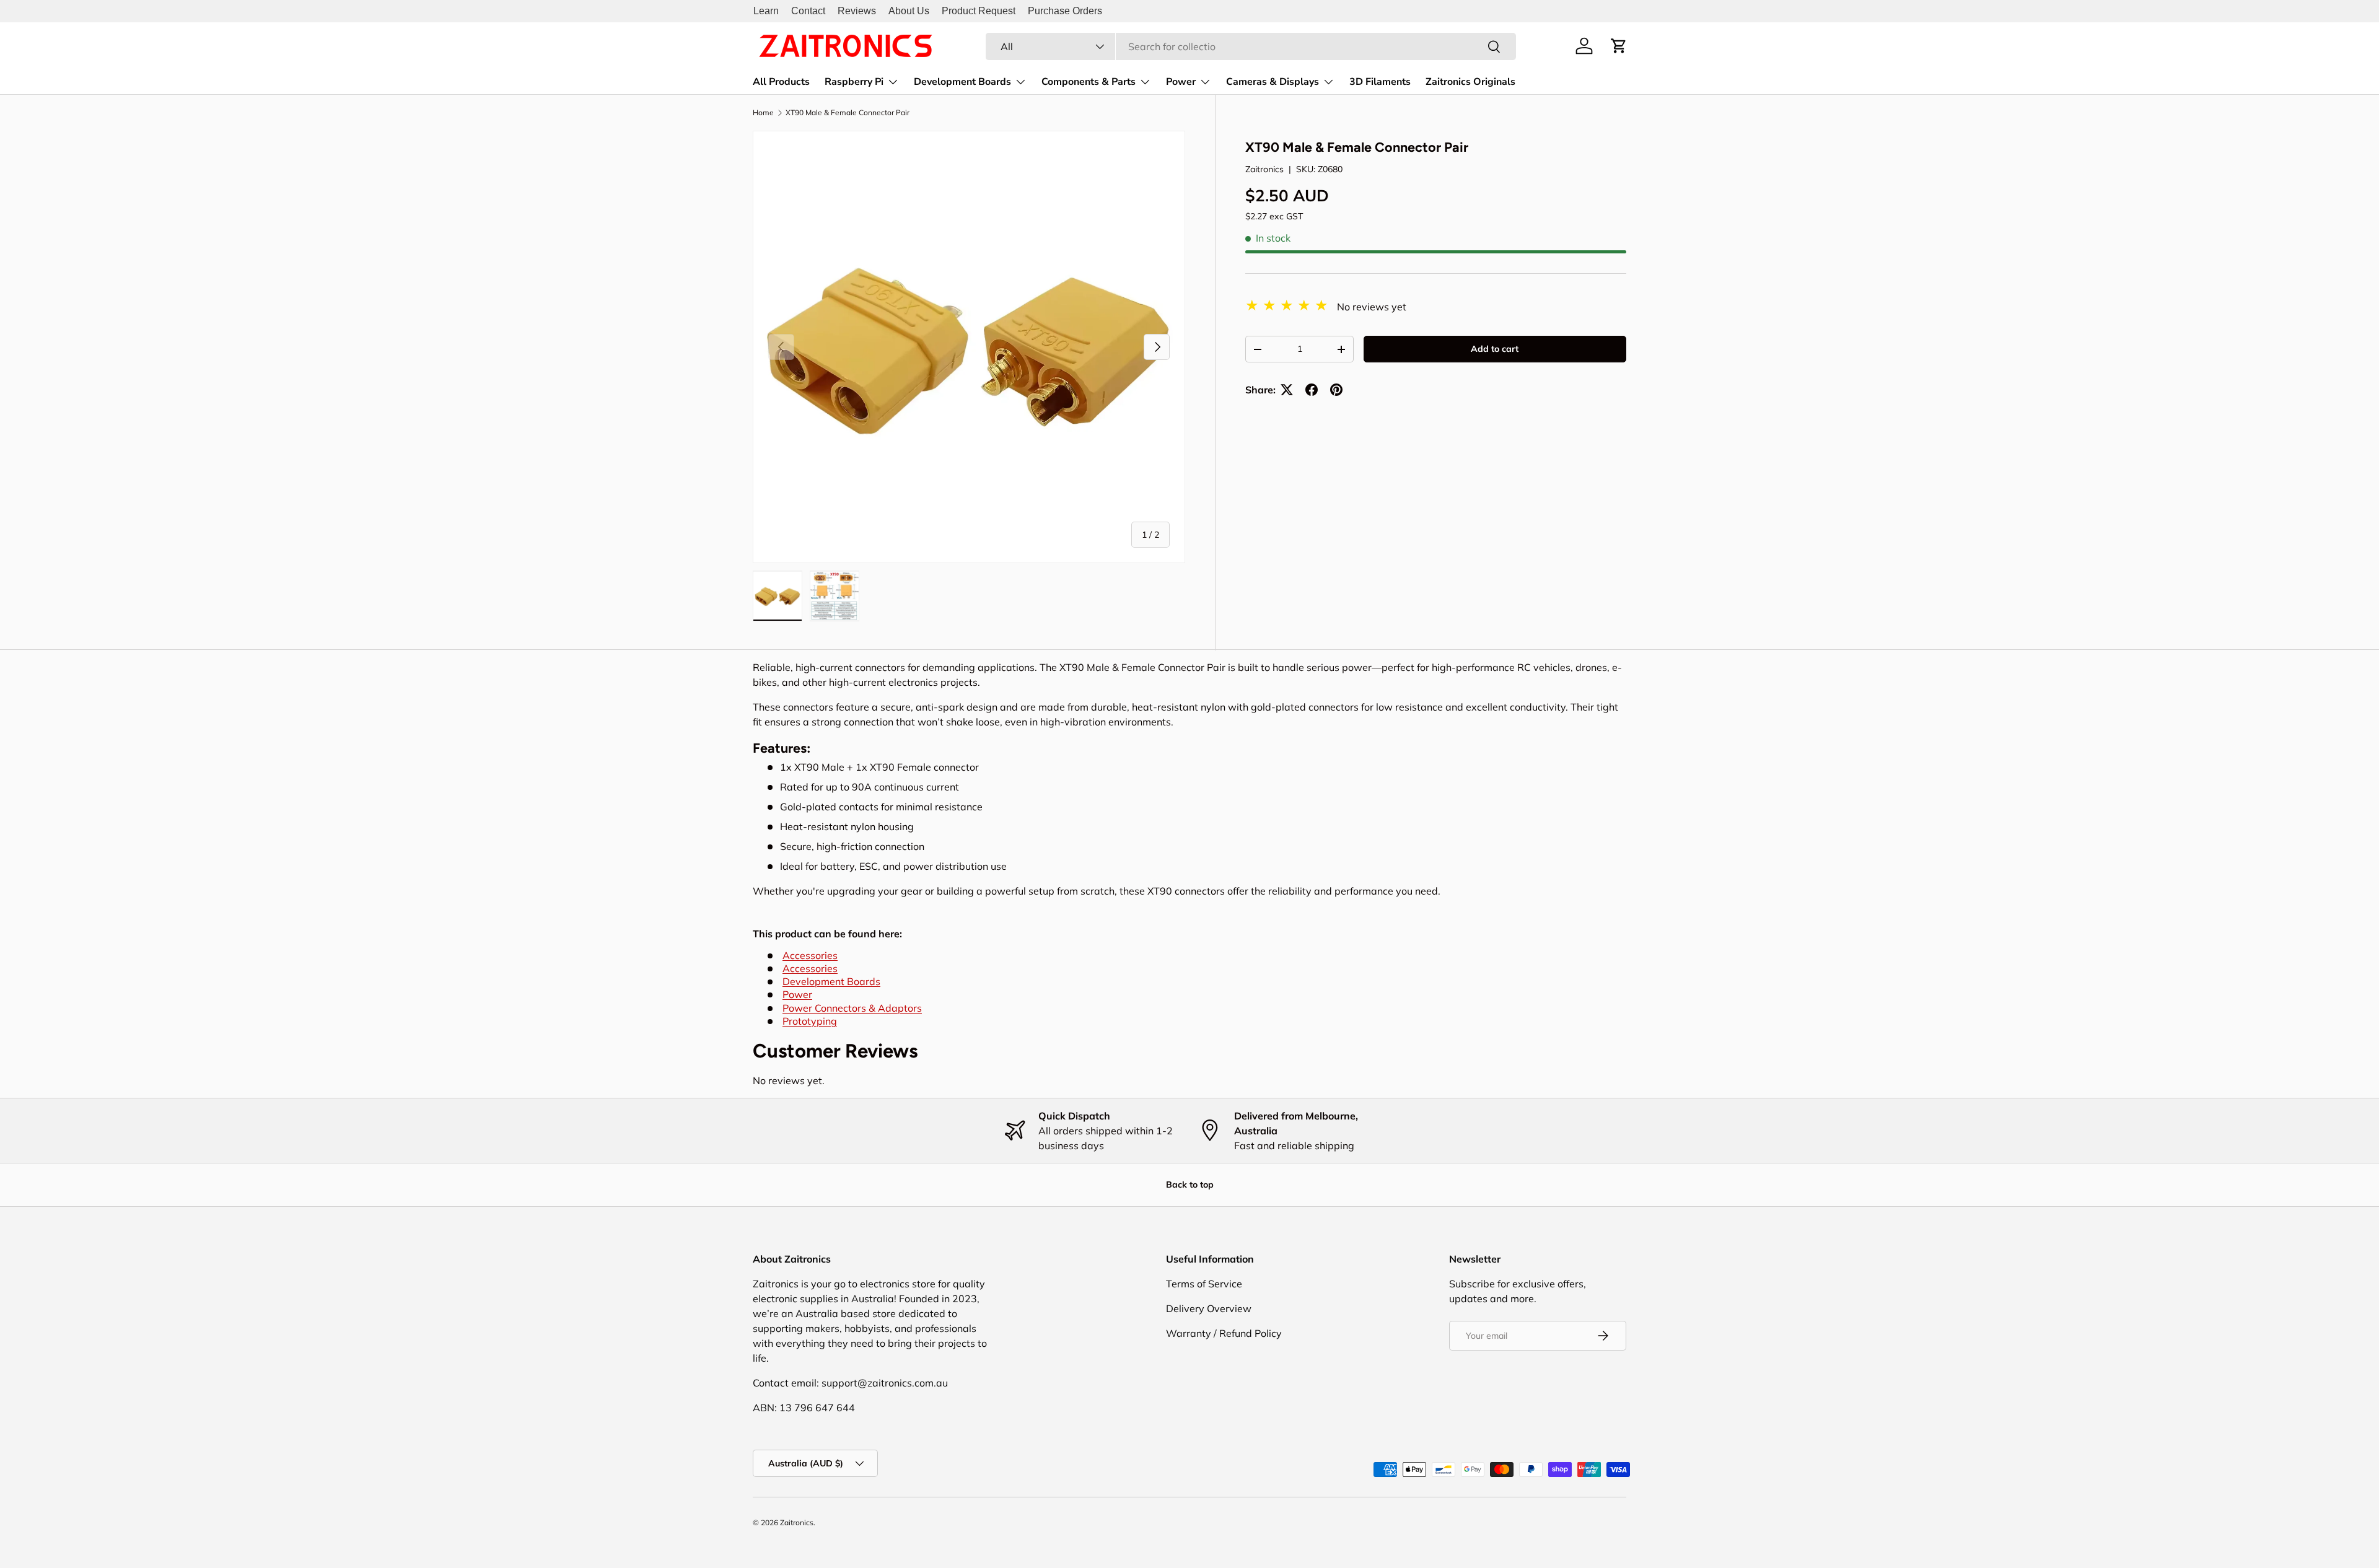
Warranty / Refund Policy (1224, 1333)
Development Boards (962, 82)
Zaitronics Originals (1470, 82)
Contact (808, 11)
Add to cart (1495, 349)
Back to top (1190, 1185)
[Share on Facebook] (1312, 390)
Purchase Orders (1065, 11)
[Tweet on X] (1287, 390)
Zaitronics (1264, 169)
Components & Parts (1089, 82)
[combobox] (1251, 46)
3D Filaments (1380, 82)
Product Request (979, 11)
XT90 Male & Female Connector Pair (848, 113)
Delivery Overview (1209, 1308)
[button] (1619, 46)
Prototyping (810, 1021)
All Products (781, 82)
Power (1181, 82)
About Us (909, 11)
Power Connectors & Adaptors (852, 1008)
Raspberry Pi (854, 82)
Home (763, 113)
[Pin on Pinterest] (1336, 390)
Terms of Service (1204, 1284)
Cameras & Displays (1273, 82)
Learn (766, 11)
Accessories (810, 955)
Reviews (857, 11)
